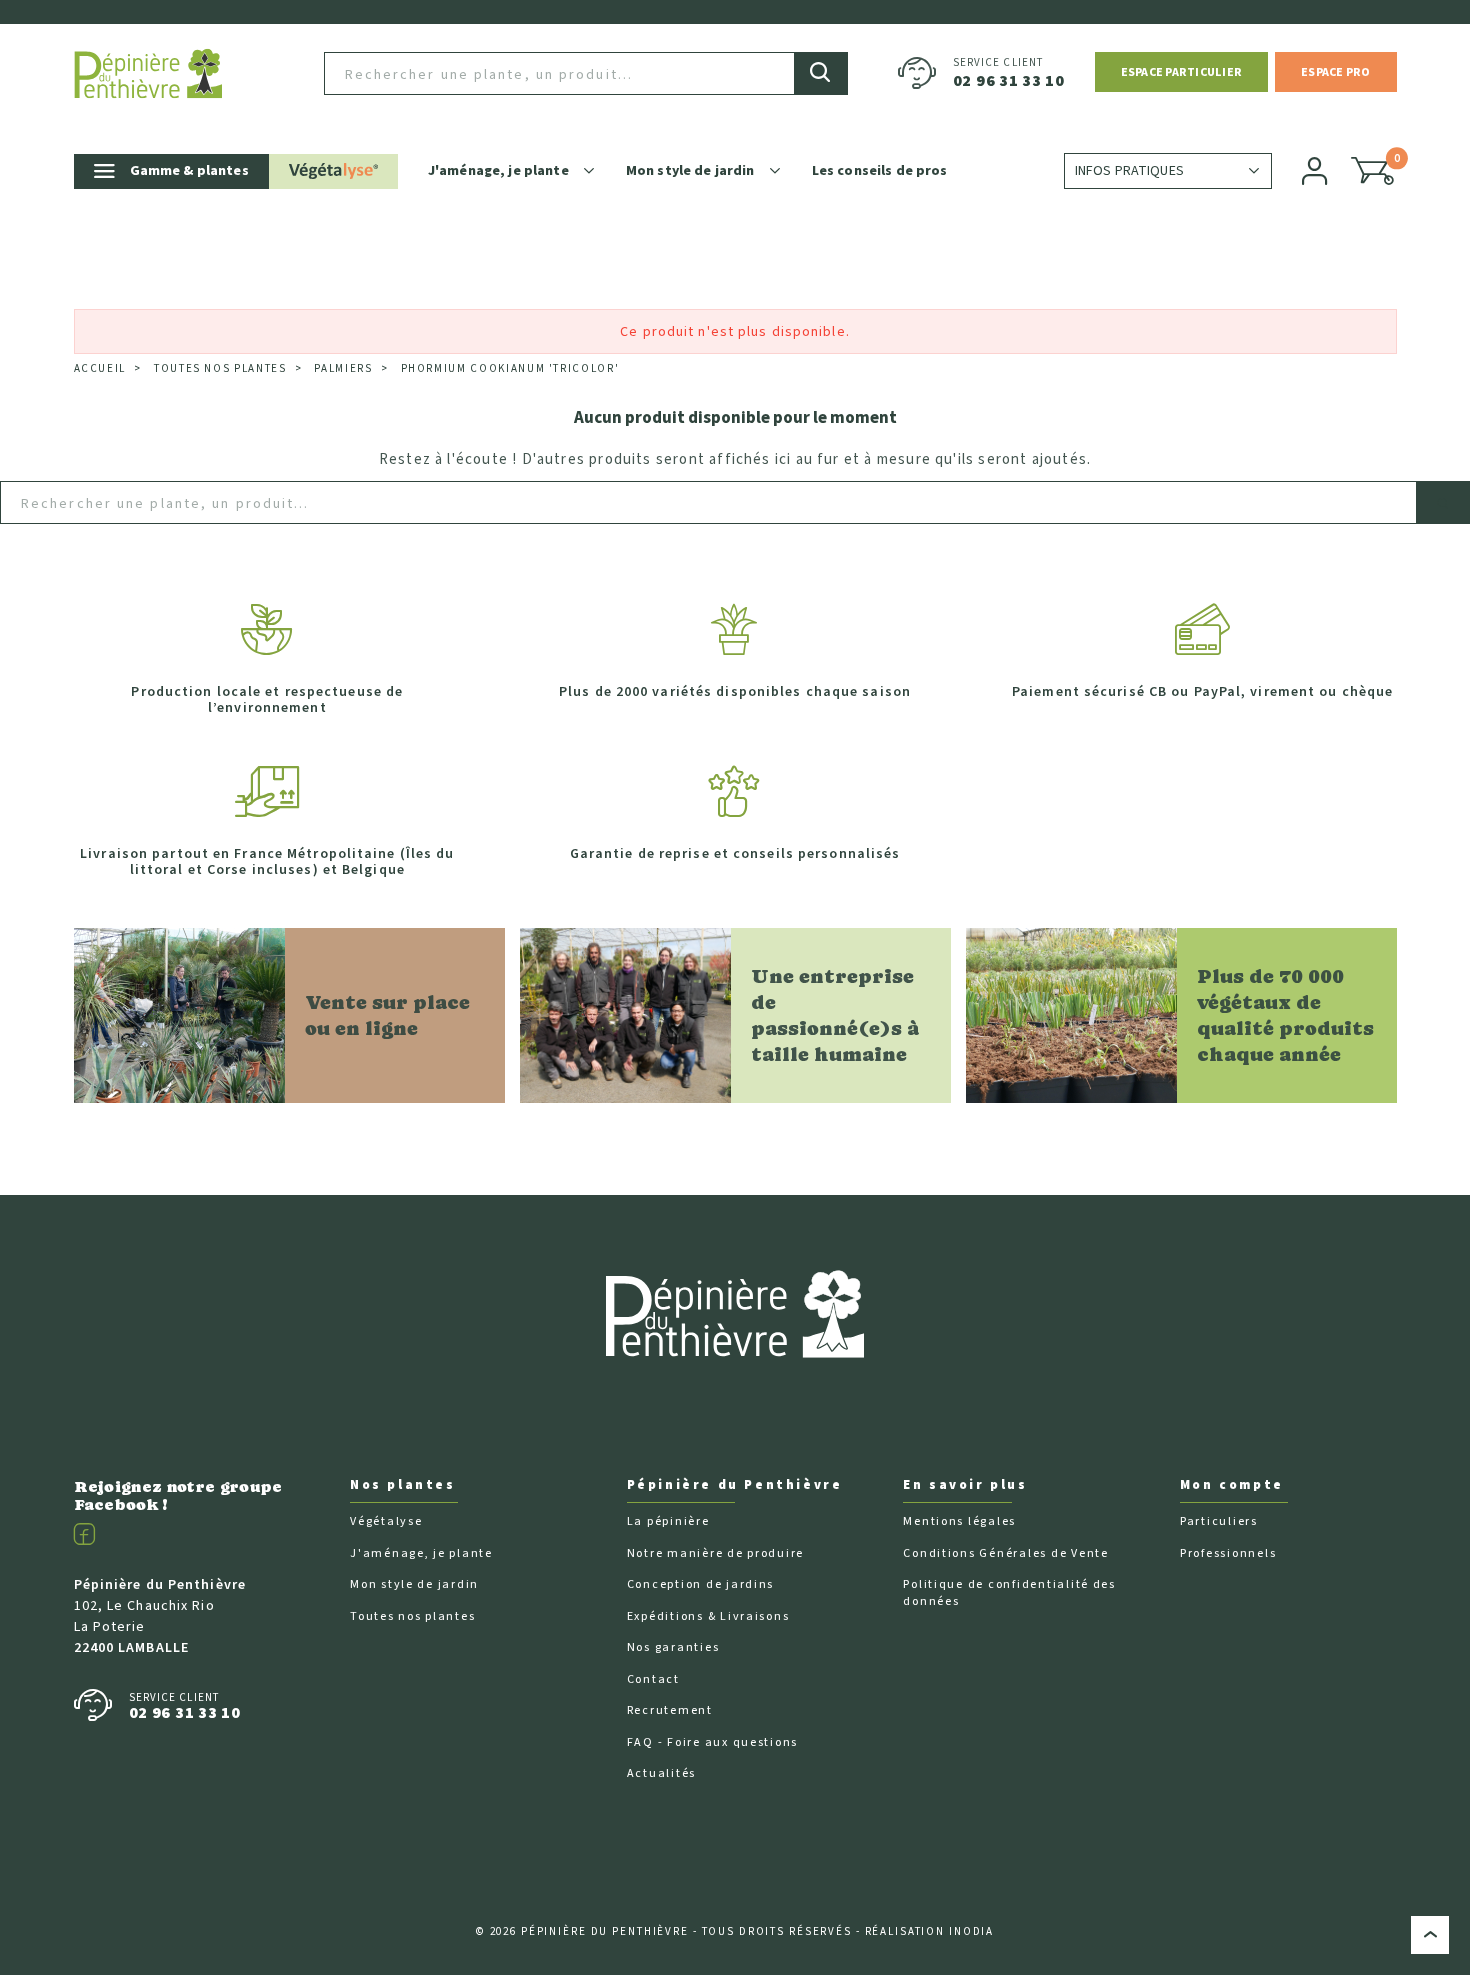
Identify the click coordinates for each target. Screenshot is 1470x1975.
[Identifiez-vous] (1316, 171)
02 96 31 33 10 (1009, 81)
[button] (1181, 72)
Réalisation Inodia (930, 1931)
